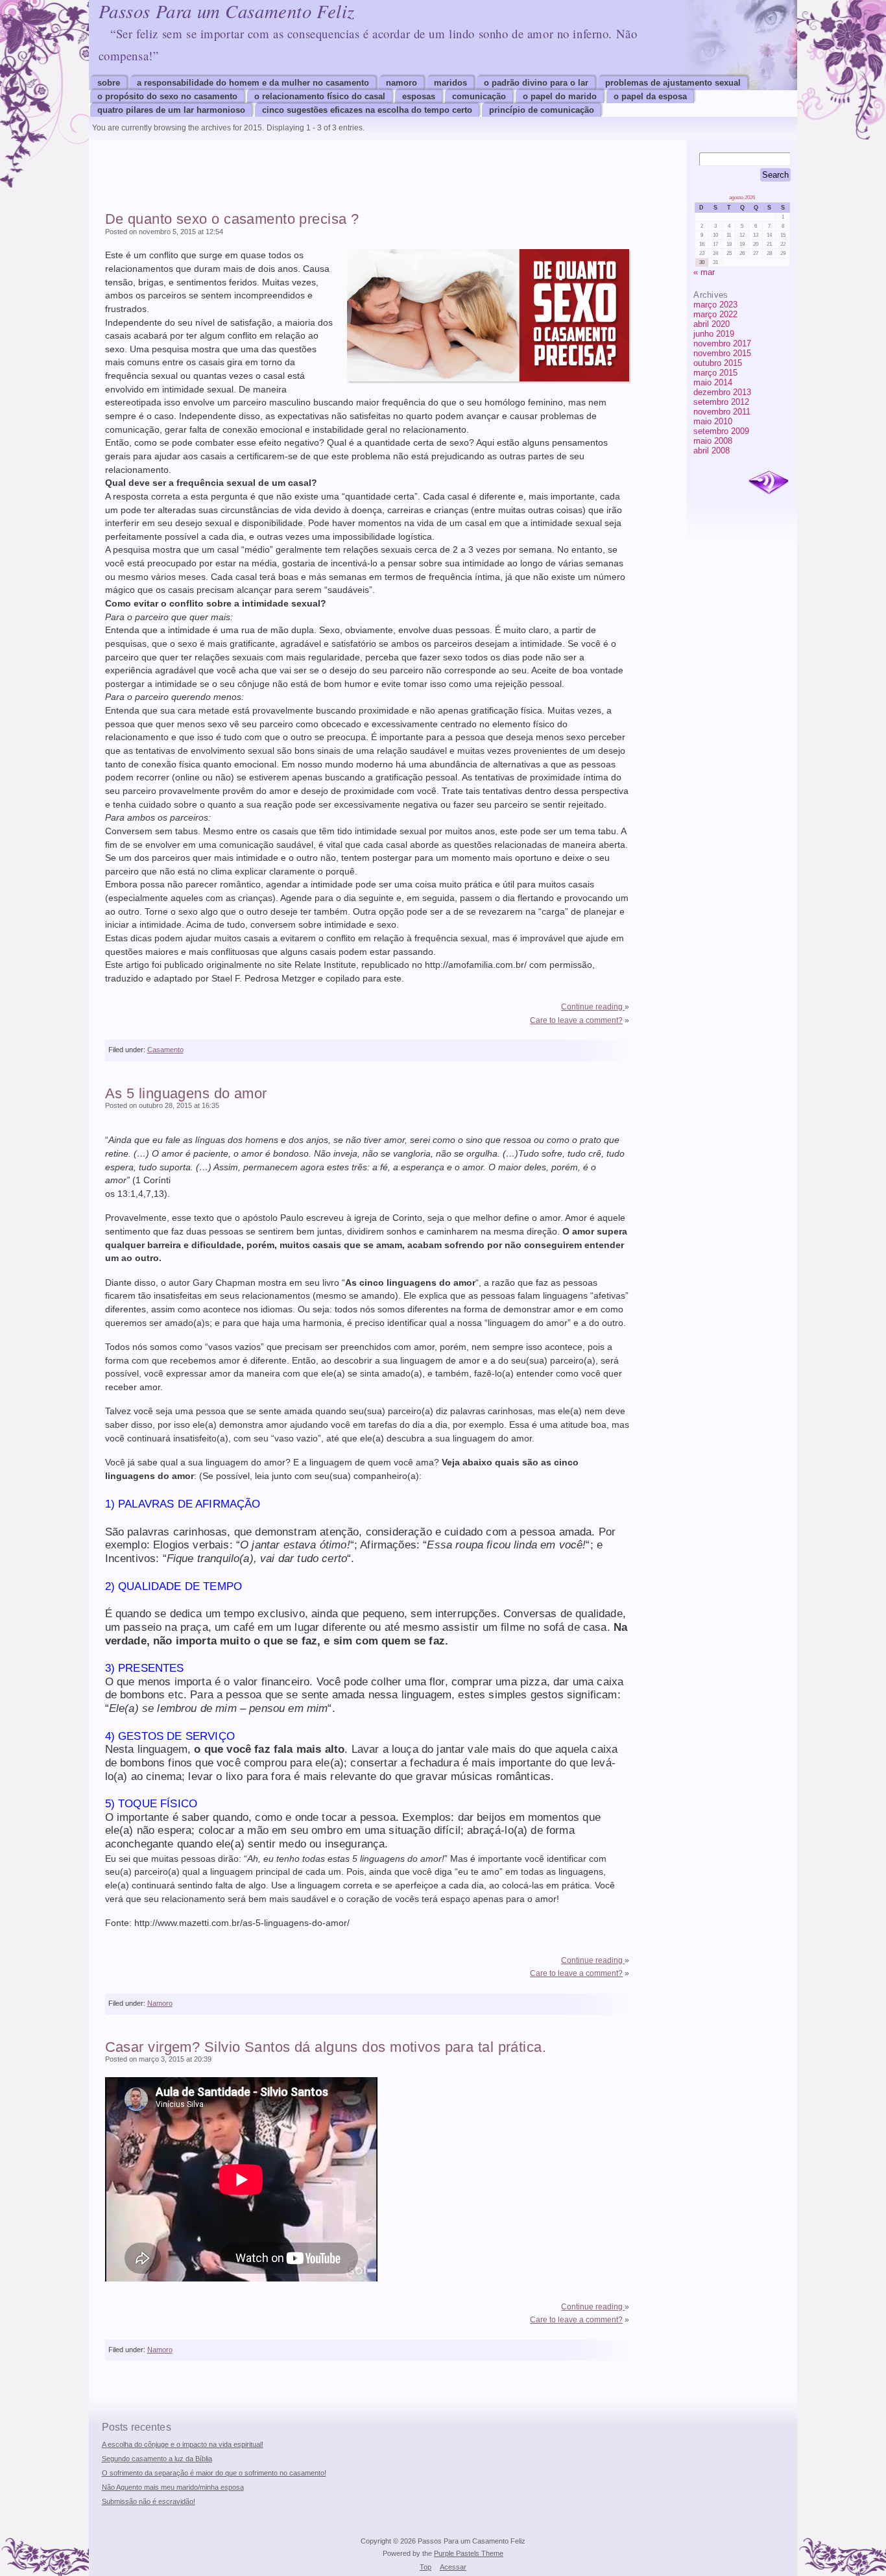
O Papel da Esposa (650, 96)
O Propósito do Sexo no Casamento (167, 96)
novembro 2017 (722, 343)
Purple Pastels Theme (469, 2553)
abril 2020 (712, 324)
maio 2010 (713, 421)
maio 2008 (713, 441)
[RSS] (769, 483)
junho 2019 (714, 334)
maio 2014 (713, 382)
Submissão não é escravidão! (149, 2501)
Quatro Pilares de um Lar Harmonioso (171, 110)
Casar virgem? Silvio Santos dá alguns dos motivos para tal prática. (326, 2047)
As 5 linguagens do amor (186, 1093)
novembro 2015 (722, 353)
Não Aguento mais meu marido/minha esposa (173, 2487)
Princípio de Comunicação (542, 110)
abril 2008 (712, 451)
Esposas (419, 96)
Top (425, 2567)
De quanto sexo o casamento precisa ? (232, 219)
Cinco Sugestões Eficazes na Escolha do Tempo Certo (367, 110)
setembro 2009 (721, 431)
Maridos (450, 83)
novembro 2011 (722, 412)
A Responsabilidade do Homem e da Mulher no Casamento (253, 83)
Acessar (453, 2567)
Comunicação (479, 96)
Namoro (401, 83)
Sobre (109, 83)
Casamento (165, 1050)
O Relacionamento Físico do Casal (320, 96)
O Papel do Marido (560, 96)
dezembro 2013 (722, 392)
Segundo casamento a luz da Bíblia (157, 2459)
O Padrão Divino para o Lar (536, 83)
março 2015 (715, 373)
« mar (704, 272)
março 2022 (715, 314)
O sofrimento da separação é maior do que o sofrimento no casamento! (214, 2473)
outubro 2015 (718, 363)
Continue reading (593, 1007)
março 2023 (715, 305)
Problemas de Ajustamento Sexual (673, 83)
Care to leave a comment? (576, 1020)
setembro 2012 (721, 402)
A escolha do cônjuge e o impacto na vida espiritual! (183, 2444)
